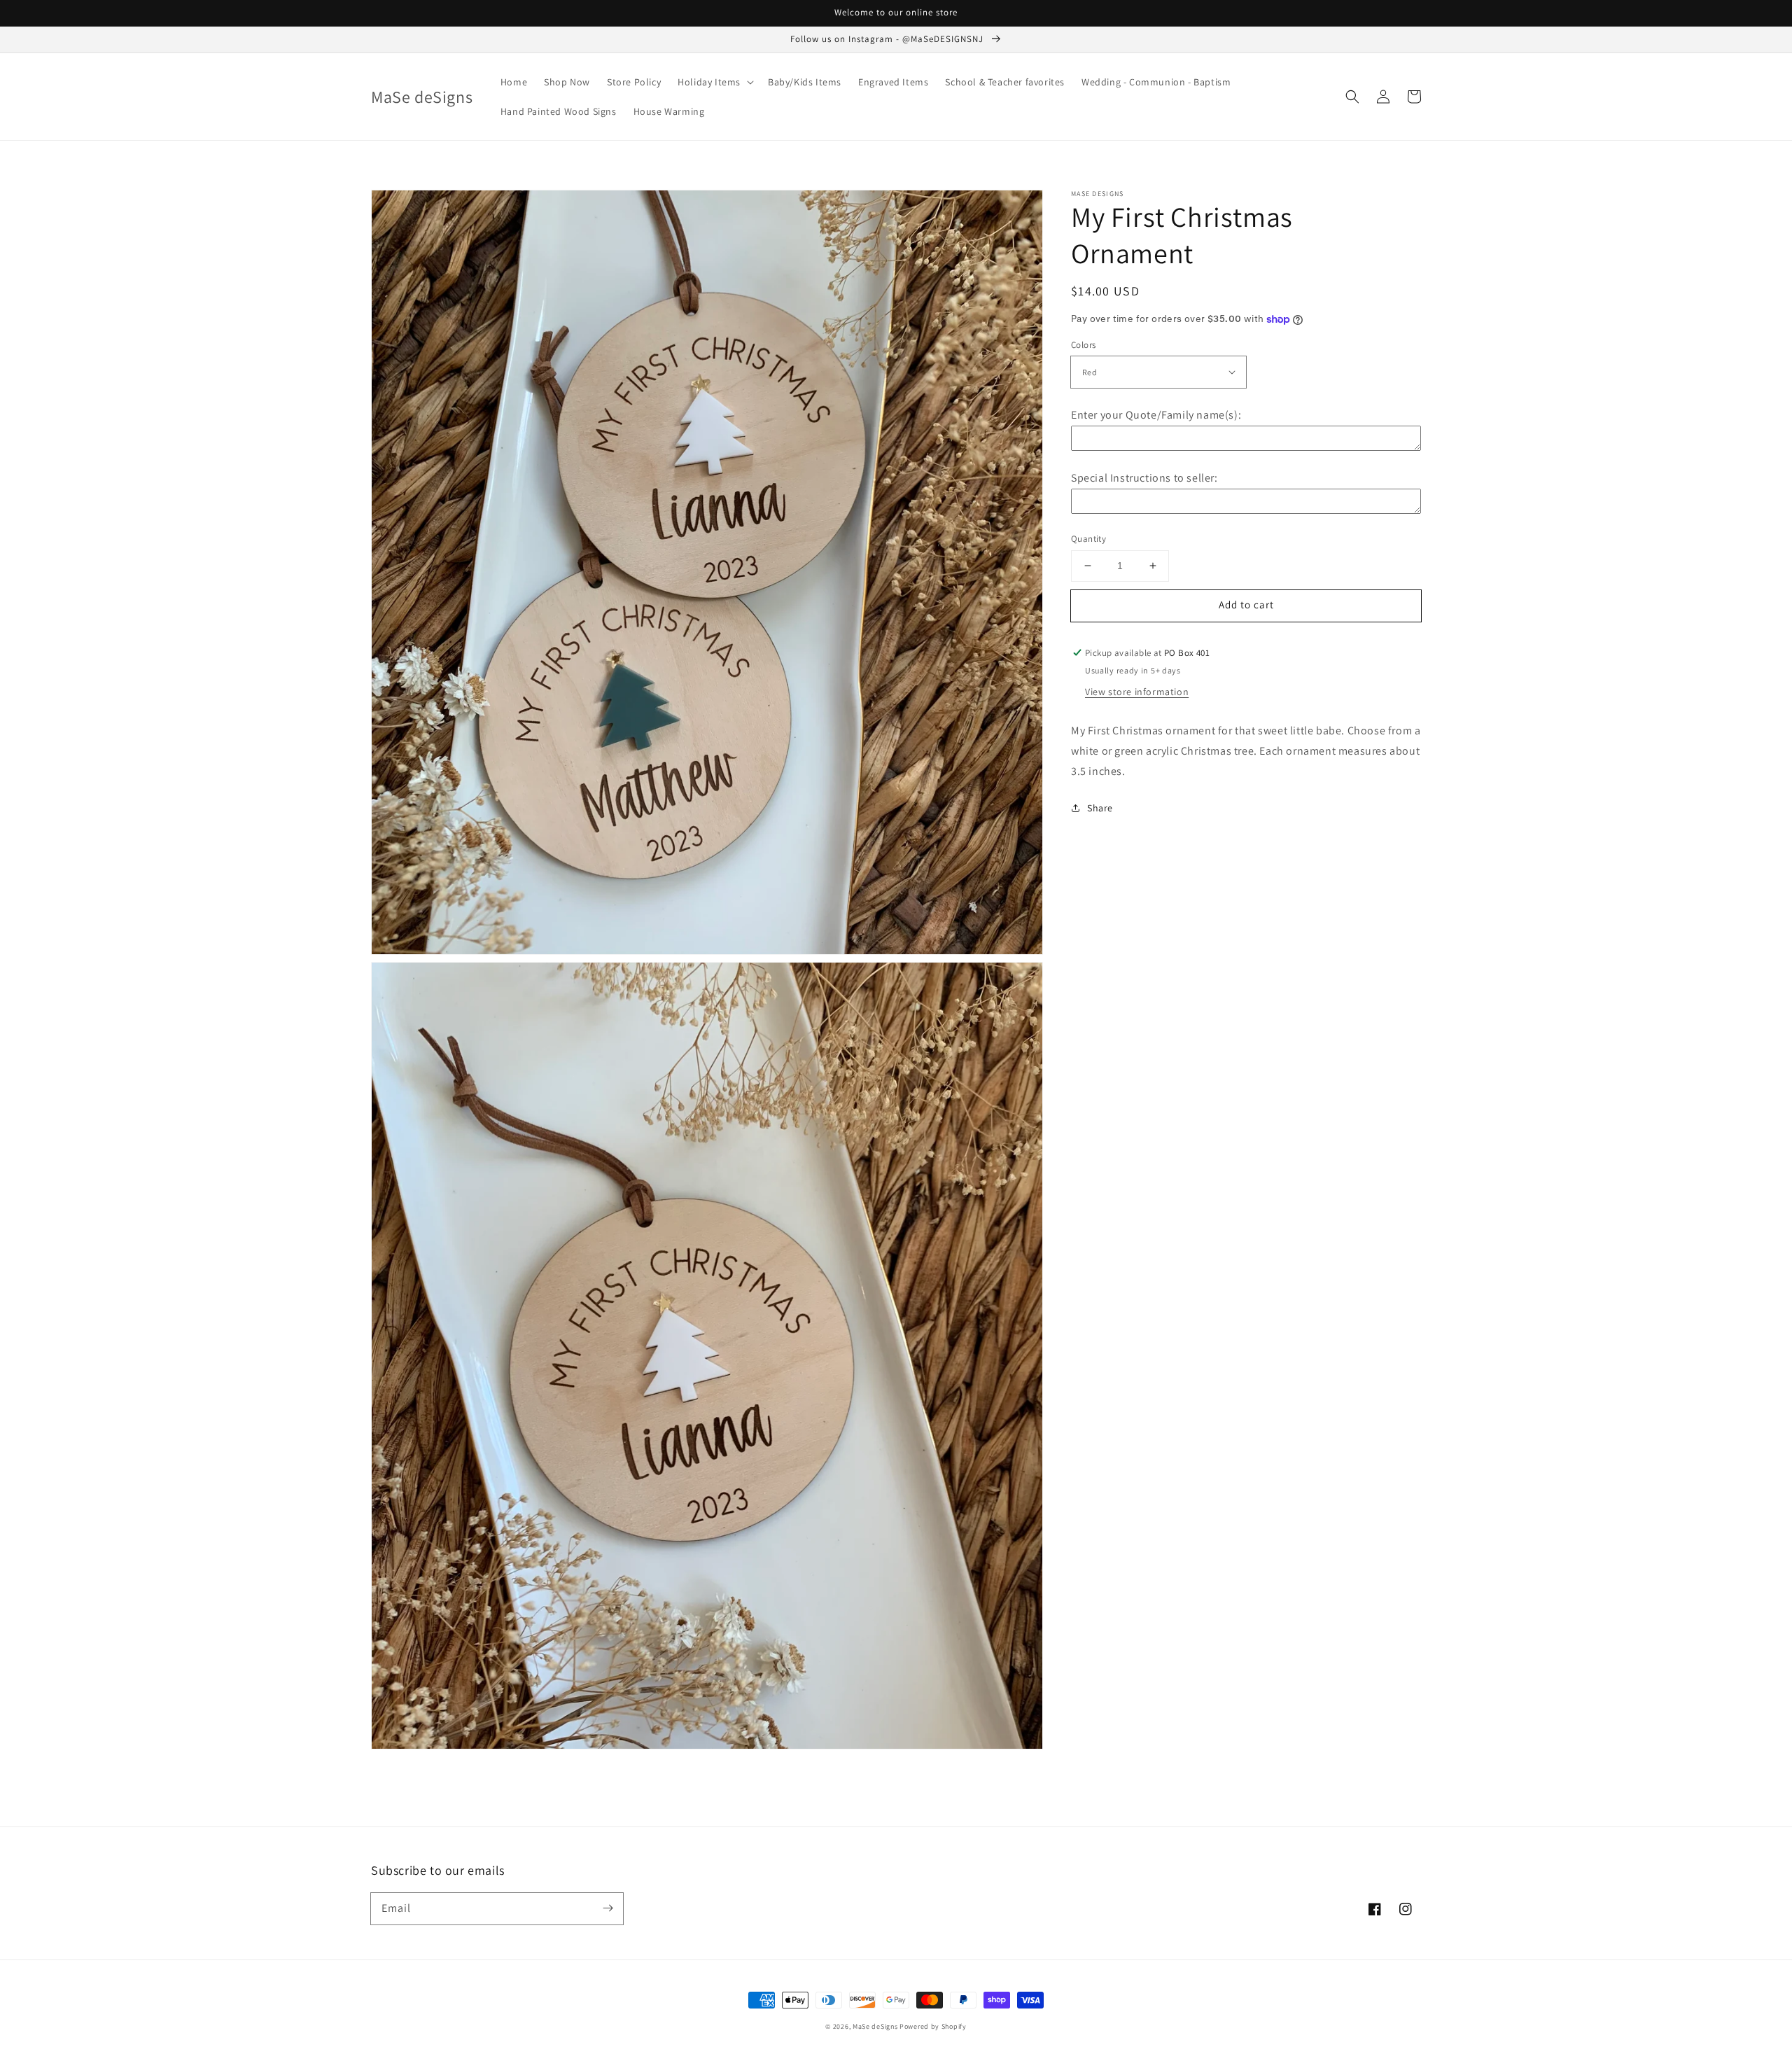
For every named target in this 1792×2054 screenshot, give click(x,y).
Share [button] (1100, 808)
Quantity (1088, 539)
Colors (1083, 345)
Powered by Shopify (933, 2026)
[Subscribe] (608, 1908)
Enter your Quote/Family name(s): (1156, 415)
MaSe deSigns (875, 2026)
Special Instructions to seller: (1144, 478)
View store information (1137, 692)
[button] (1352, 97)
